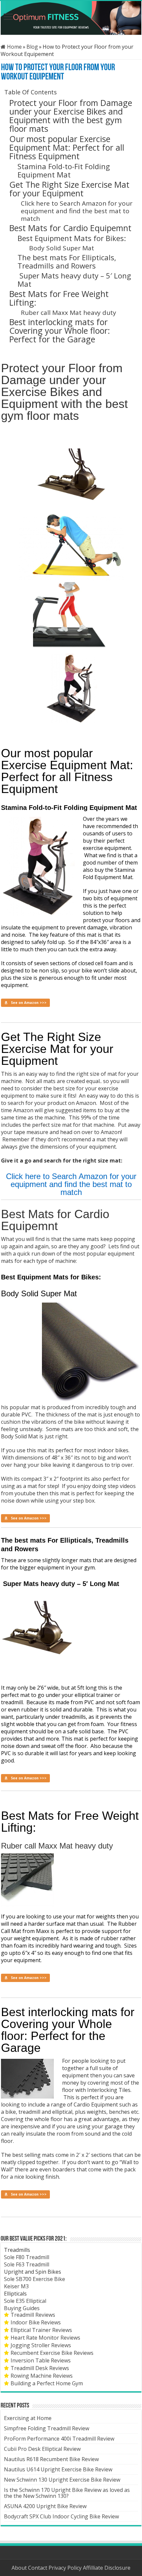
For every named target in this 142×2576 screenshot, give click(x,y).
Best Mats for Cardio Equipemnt (70, 228)
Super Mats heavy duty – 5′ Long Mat (74, 280)
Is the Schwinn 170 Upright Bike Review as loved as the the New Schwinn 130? (67, 2493)
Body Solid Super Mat (62, 248)
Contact (38, 2568)
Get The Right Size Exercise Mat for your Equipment (69, 189)
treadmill (12, 1702)
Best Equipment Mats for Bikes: (72, 238)
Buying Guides (22, 2308)
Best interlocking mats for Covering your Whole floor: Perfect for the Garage (60, 330)
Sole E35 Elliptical (25, 2301)
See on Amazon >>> (29, 1003)
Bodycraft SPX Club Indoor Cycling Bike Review (61, 2516)
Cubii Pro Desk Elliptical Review (42, 2449)
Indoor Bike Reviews (36, 2322)
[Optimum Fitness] (71, 18)
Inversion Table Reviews (41, 2360)
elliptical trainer (94, 1695)
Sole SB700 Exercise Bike (35, 2279)
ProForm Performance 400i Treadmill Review (59, 2439)
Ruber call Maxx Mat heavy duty (69, 313)
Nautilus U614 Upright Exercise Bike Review (58, 2469)
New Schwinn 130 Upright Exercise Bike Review (62, 2480)
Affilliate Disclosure (107, 2568)
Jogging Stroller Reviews (41, 2345)
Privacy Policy (66, 2568)
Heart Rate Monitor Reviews (45, 2338)
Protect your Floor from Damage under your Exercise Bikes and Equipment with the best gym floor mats (71, 116)
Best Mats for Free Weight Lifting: (59, 298)
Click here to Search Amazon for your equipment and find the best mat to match (77, 211)
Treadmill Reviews (33, 2315)
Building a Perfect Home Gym (47, 2383)
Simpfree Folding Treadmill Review (47, 2428)
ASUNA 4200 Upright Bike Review (45, 2506)
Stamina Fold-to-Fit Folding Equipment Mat (64, 170)
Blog (32, 47)
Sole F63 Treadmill (27, 2264)
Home (14, 47)
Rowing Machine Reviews (42, 2376)
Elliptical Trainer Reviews (41, 2330)
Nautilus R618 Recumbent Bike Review (51, 2459)
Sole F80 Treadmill (27, 2257)
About (20, 2568)
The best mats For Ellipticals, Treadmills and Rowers (67, 261)
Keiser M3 (16, 2286)
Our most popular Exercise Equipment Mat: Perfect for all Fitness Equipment (67, 147)
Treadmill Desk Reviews (40, 2368)
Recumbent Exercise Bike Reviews (52, 2353)
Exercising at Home (28, 2418)
